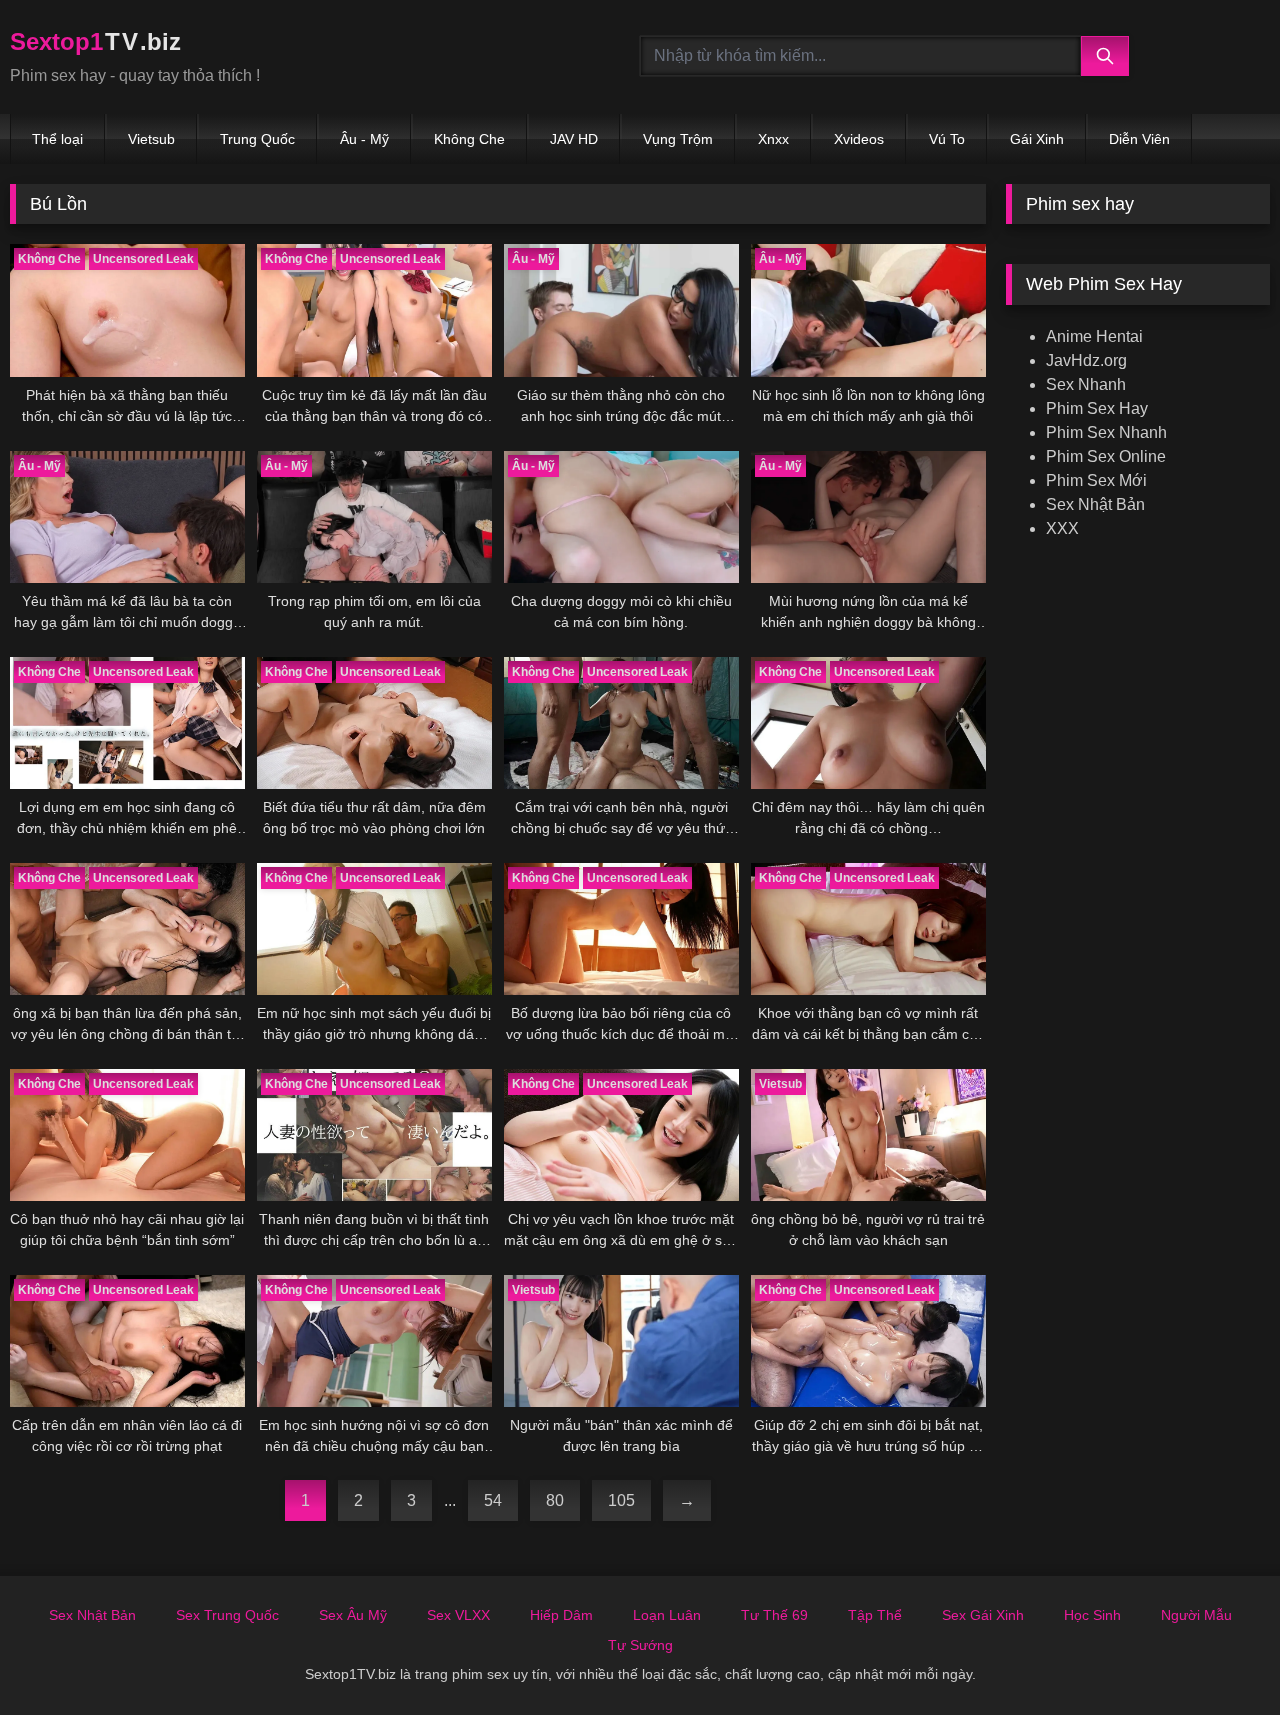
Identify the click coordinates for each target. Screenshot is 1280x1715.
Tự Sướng (640, 1645)
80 (555, 1500)
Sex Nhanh (1086, 384)
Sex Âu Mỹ (353, 1615)
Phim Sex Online (1106, 456)
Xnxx (773, 139)
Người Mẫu (1196, 1615)
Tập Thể (875, 1615)
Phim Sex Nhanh (1106, 432)
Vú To (947, 139)
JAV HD (574, 139)
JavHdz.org (1086, 360)
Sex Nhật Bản (1095, 504)
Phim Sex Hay (1097, 408)
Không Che (469, 139)
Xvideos (859, 139)
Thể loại (57, 139)
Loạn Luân (667, 1615)
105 (621, 1500)
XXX (1062, 528)
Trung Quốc (257, 139)
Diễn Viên (1139, 139)
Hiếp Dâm (561, 1615)
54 (493, 1500)
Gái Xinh (1037, 139)
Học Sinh (1092, 1615)
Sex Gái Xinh (983, 1615)
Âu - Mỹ (364, 139)
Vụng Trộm (678, 139)
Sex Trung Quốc (227, 1615)
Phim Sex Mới (1096, 480)
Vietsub (151, 139)
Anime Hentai (1094, 336)
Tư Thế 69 (774, 1615)
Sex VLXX (458, 1615)
